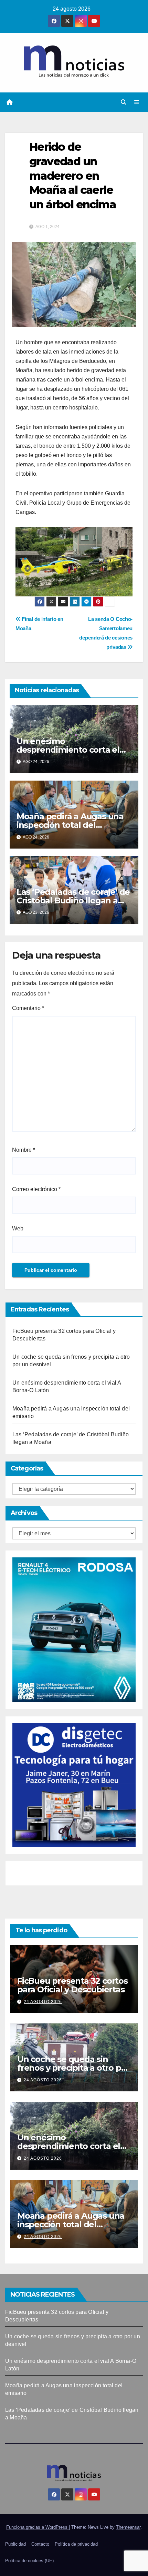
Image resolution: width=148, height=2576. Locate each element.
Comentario (28, 1008)
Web (18, 1228)
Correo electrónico (36, 1189)
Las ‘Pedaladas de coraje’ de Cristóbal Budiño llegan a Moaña (73, 900)
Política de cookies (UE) (29, 2561)
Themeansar (128, 2527)
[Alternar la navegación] (137, 102)
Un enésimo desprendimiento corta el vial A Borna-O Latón (68, 750)
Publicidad (15, 2544)
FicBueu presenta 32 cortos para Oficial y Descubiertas (72, 1985)
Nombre (24, 1150)
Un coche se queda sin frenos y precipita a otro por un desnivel (73, 2068)
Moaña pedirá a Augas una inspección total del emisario (70, 825)
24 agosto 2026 (43, 2002)
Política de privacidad (76, 2544)
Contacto (40, 2544)
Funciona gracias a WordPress (38, 2527)
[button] (124, 102)
